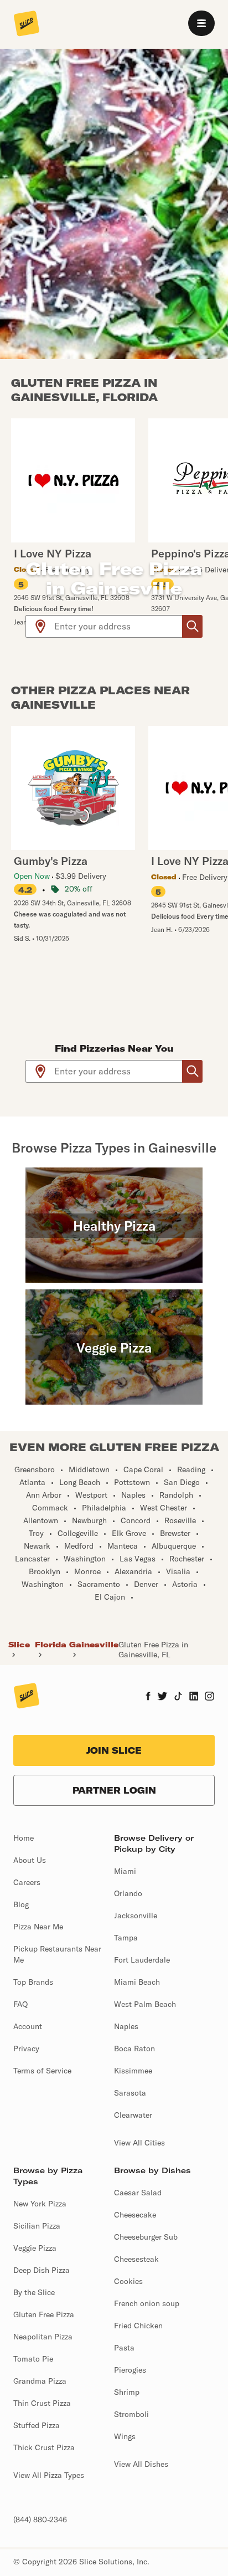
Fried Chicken (138, 2326)
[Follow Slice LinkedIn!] (194, 1697)
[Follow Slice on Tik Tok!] (178, 1697)
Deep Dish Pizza (42, 2270)
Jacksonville (136, 1916)
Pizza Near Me (38, 1927)
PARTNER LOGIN (114, 1790)
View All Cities (139, 2143)
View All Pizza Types (49, 2475)
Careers (27, 1882)
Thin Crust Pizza (42, 2403)
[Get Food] (192, 626)
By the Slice (34, 2292)
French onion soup (147, 2303)
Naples (126, 2026)
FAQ (20, 2004)
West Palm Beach (145, 2004)
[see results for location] (40, 626)
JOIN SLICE (114, 1750)
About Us (30, 1860)
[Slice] (27, 24)
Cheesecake (135, 2215)
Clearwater (133, 2115)
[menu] (201, 23)
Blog (21, 1904)
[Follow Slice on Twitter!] (162, 1697)
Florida (51, 1645)
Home (24, 1838)
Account (28, 2026)
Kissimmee (133, 2071)
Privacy (26, 2048)
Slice (19, 1645)
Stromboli (131, 2414)
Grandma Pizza (40, 2381)
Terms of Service (42, 2071)
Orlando (128, 1893)
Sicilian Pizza (37, 2226)
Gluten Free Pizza (44, 2314)
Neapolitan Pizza (43, 2337)
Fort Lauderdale (142, 1960)
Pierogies (130, 2370)
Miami (125, 1871)
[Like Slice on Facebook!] (148, 1697)
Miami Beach (137, 1982)
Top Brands (33, 1982)
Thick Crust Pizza (44, 2447)
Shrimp (127, 2392)
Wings (125, 2436)
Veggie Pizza (35, 2248)
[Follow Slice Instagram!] (210, 1697)
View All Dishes (141, 2464)
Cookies (128, 2281)
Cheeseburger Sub (146, 2237)
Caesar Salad (138, 2193)
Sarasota (130, 2093)
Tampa (126, 1938)
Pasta (124, 2348)
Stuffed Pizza (37, 2425)
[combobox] (119, 626)
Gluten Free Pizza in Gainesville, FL (153, 1650)
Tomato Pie (33, 2359)
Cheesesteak (136, 2259)
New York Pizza (40, 2204)
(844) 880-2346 (40, 2519)
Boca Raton (134, 2048)
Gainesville (94, 1645)
